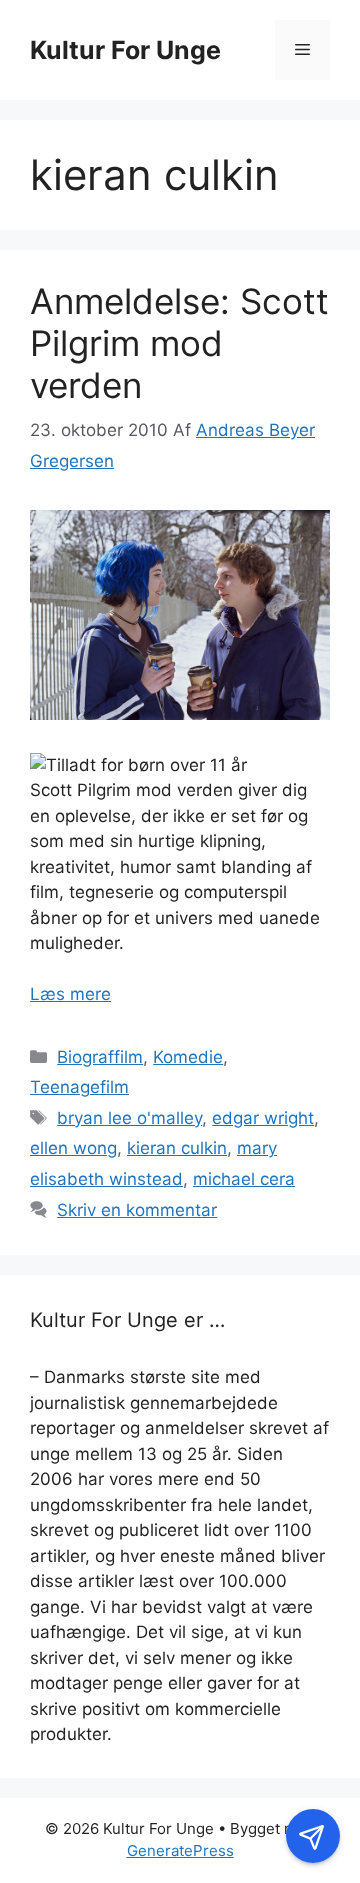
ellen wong (73, 1148)
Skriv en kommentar (137, 1210)
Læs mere (70, 994)
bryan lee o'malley (129, 1118)
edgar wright (263, 1118)
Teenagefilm (79, 1087)
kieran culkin (177, 1148)
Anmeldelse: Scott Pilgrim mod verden (179, 343)
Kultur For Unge (125, 50)
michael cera (244, 1179)
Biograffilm (100, 1057)
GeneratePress (180, 1850)
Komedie (188, 1057)
